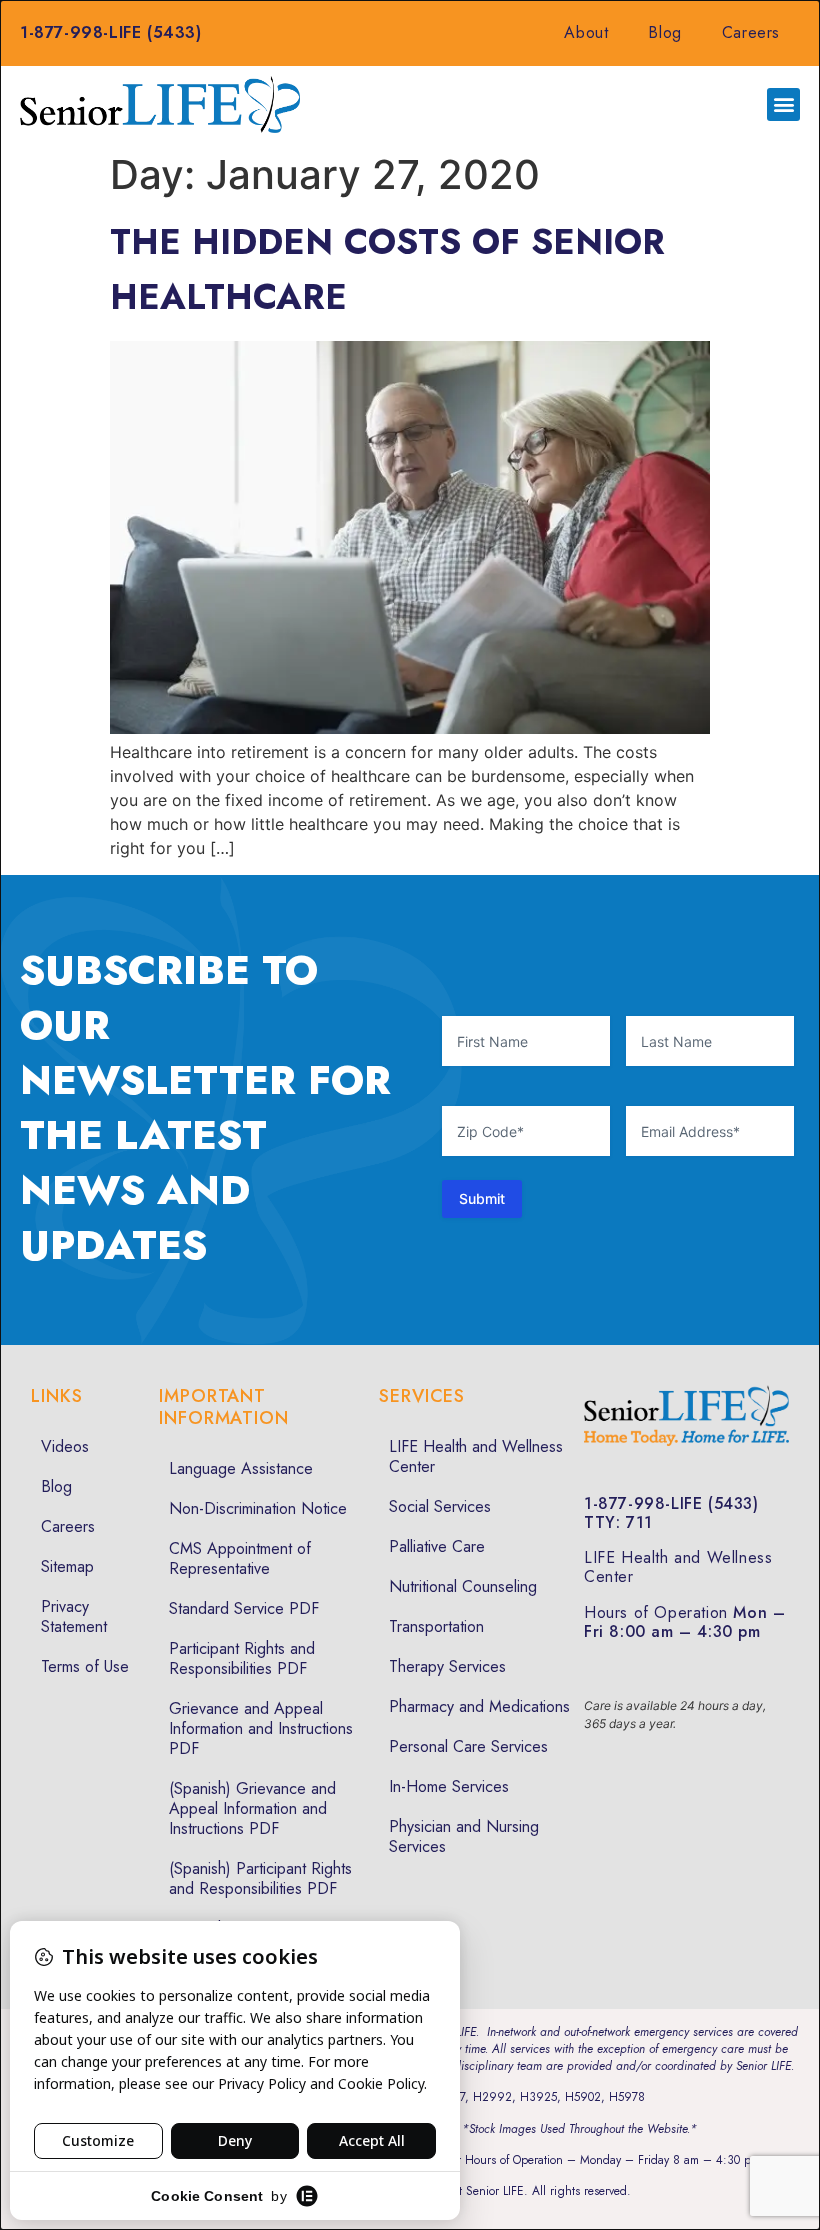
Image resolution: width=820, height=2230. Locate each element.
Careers (751, 32)
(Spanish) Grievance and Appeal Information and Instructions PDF (252, 1808)
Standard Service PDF (244, 1608)
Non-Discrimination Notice (258, 1508)
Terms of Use (85, 1666)
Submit (482, 1198)
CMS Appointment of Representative (240, 1558)
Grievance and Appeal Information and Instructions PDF (261, 1728)
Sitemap (67, 1566)
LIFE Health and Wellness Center (476, 1456)
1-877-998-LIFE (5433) (111, 32)
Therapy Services (447, 1666)
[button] (783, 104)
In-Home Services (449, 1786)
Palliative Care (437, 1546)
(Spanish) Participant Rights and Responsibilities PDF (260, 1878)
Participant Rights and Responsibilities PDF (242, 1658)
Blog (664, 32)
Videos (65, 1446)
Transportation (436, 1626)
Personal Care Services (468, 1746)
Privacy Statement (74, 1616)
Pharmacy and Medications (479, 1706)
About (586, 32)
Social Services (440, 1506)
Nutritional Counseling (463, 1586)
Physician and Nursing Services (464, 1836)
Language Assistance (241, 1468)
